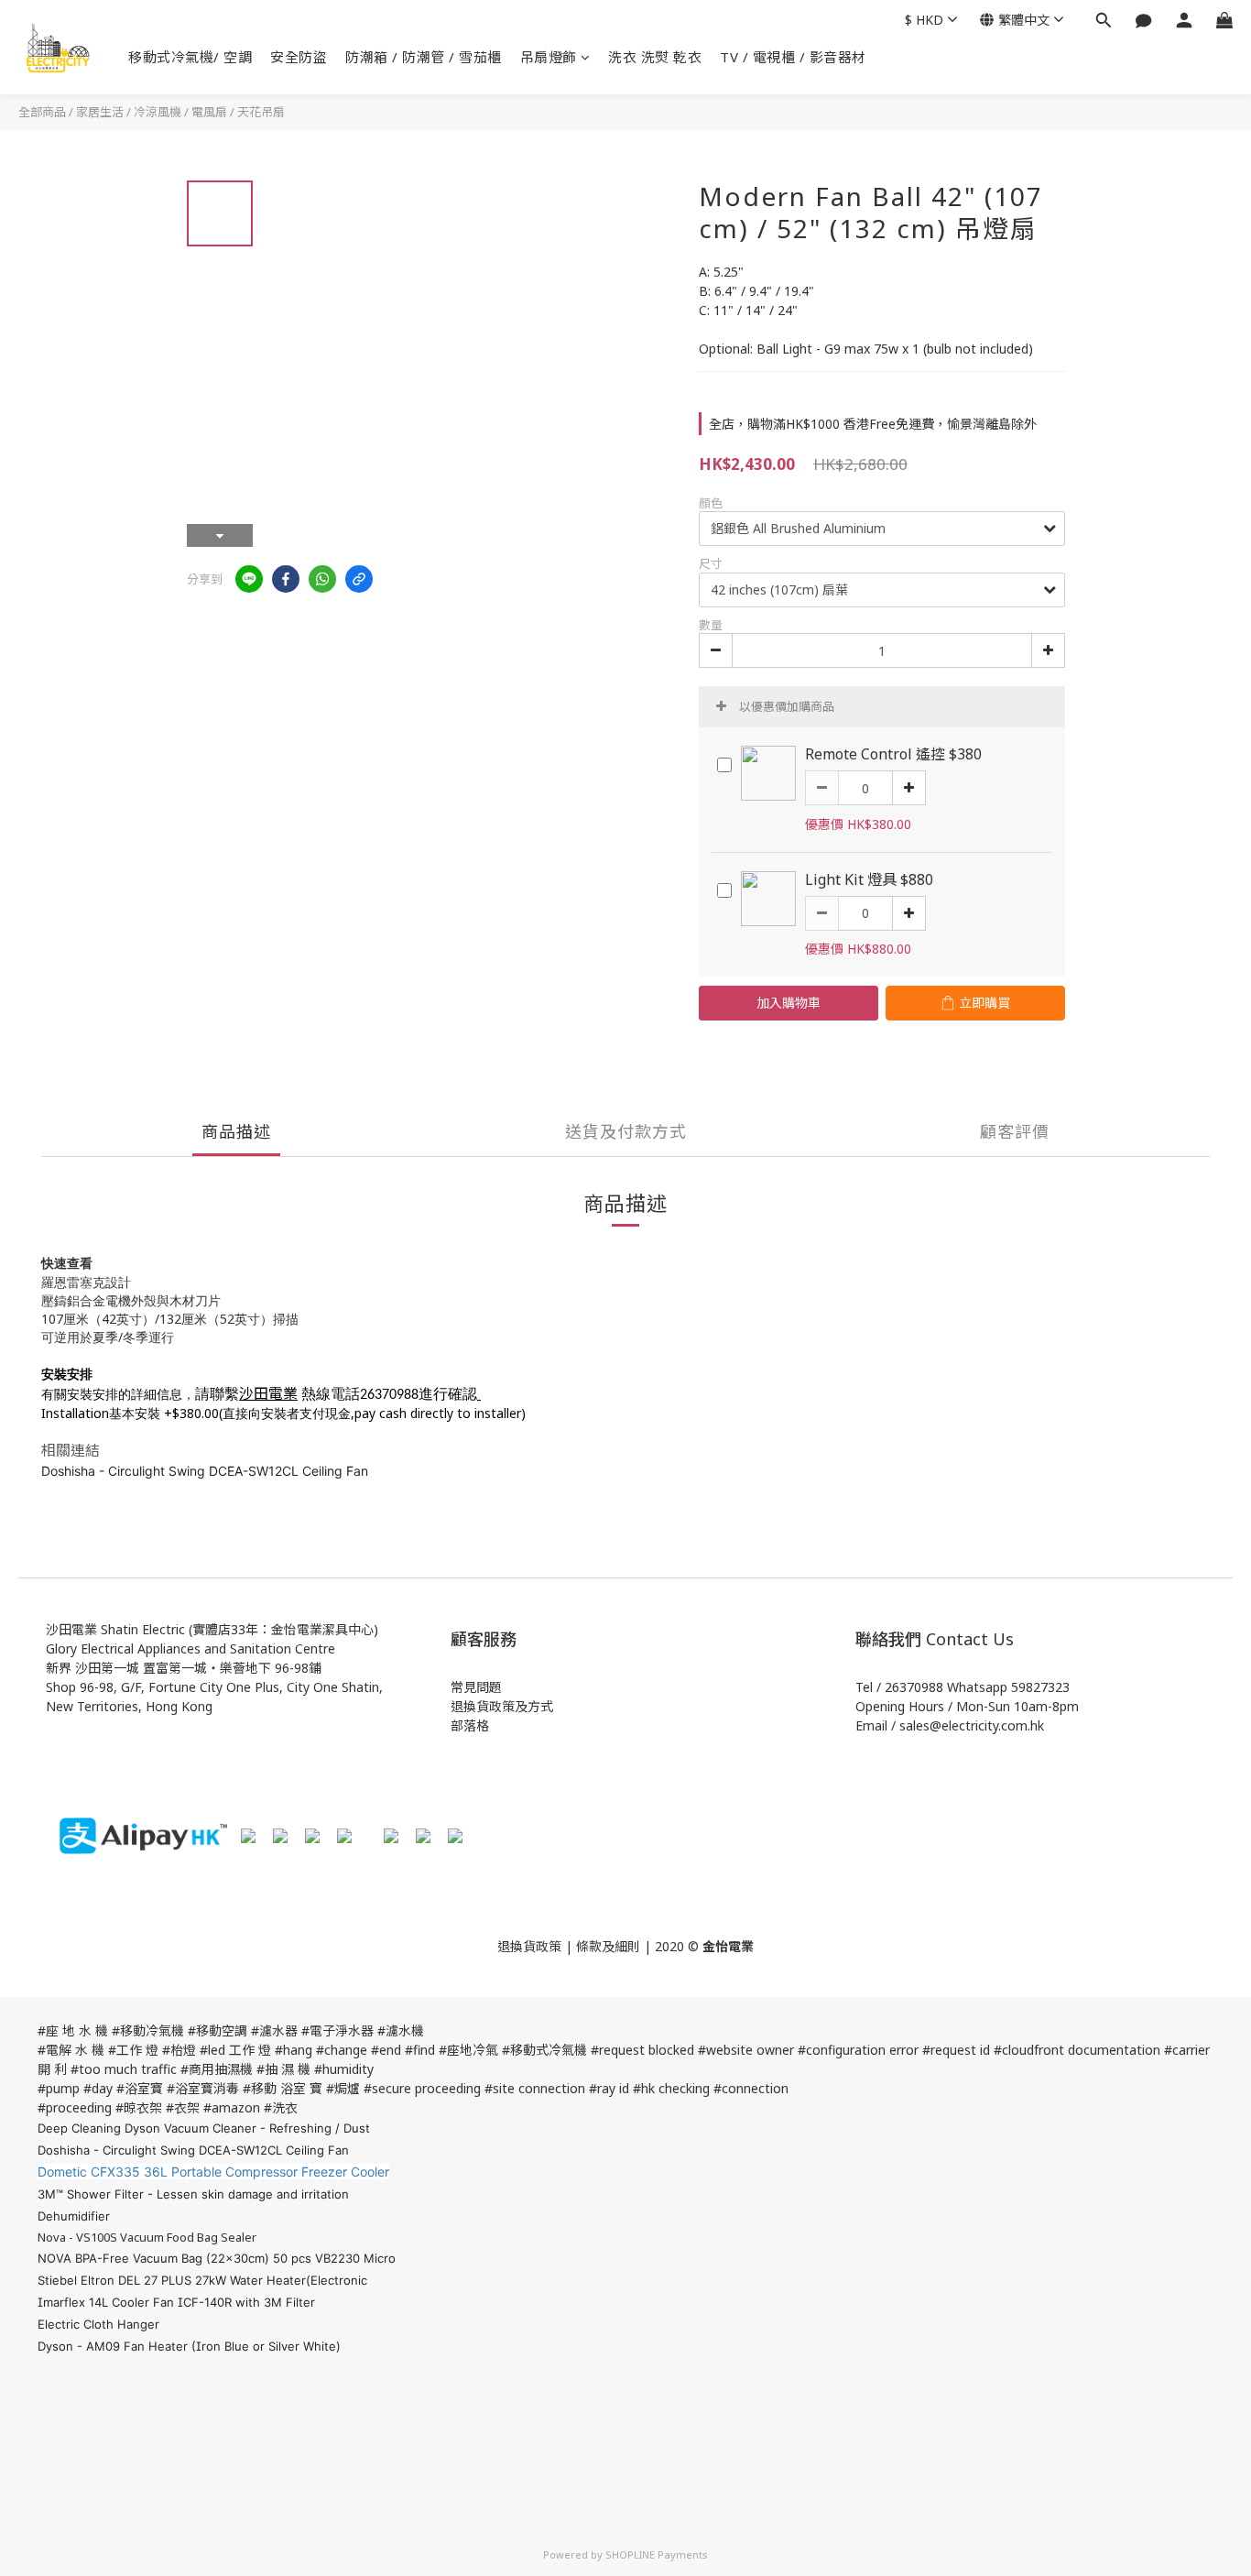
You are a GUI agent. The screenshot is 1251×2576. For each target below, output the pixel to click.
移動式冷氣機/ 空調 (190, 57)
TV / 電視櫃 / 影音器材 (793, 57)
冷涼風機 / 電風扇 (180, 112)
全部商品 (42, 112)
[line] (249, 579)
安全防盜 (299, 57)
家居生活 (100, 112)
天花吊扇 (261, 112)
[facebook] (286, 579)
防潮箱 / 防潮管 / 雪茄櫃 (424, 57)
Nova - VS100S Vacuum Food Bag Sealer (147, 2237)
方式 (540, 1706)
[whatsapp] (322, 579)
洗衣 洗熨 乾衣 (655, 57)
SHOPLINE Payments (657, 2554)
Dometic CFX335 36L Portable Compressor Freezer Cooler (213, 2172)
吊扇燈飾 (549, 57)
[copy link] (359, 579)
